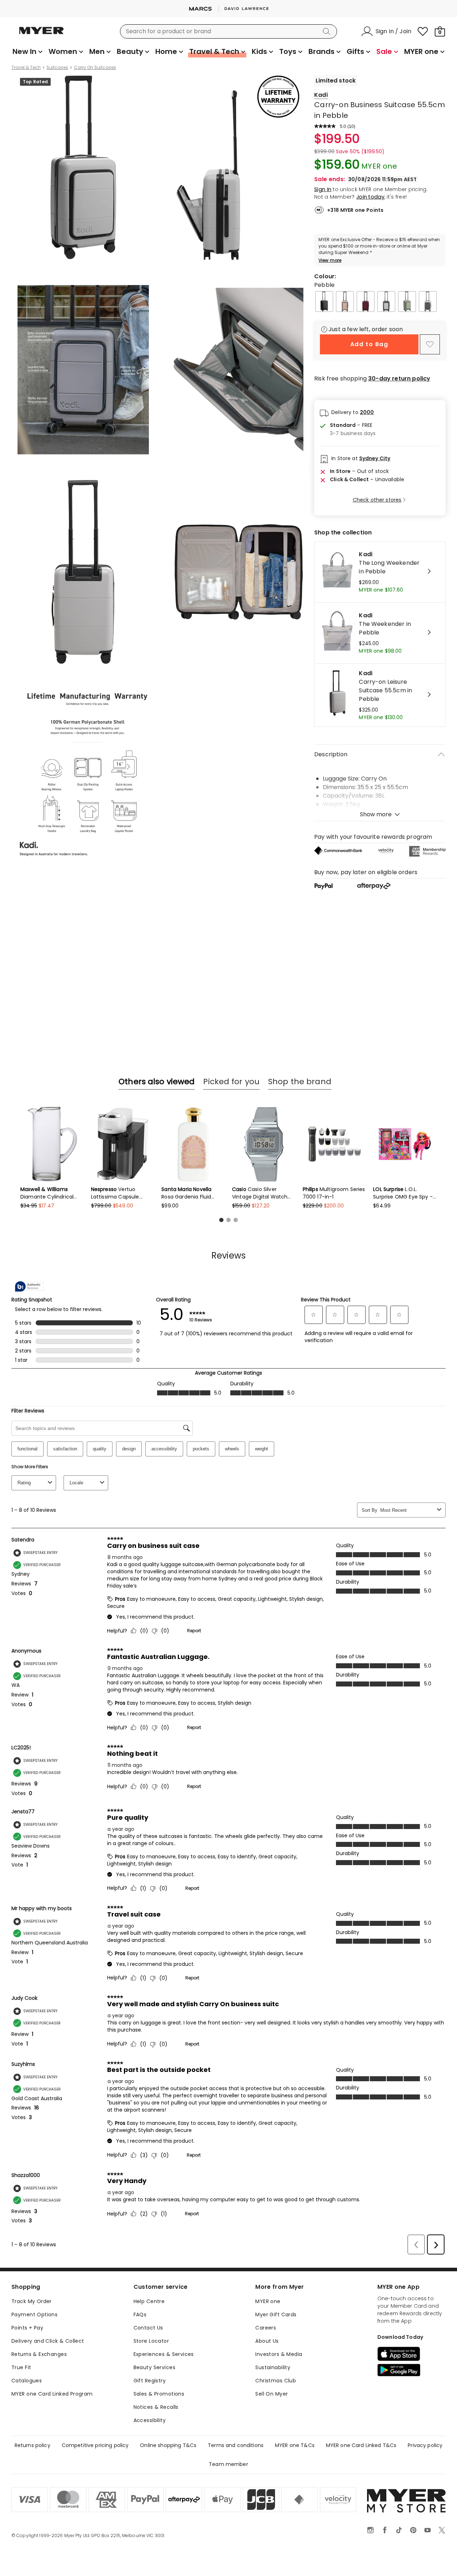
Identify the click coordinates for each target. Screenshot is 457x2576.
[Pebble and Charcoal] (428, 302)
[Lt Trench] (345, 302)
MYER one (268, 2301)
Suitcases (57, 68)
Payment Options (34, 2315)
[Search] (328, 31)
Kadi (321, 95)
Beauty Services (154, 2367)
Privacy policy (425, 2445)
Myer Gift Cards (276, 2315)
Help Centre (149, 2301)
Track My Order (32, 2301)
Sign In (323, 189)
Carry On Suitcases (95, 68)
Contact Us (148, 2328)
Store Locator (151, 2341)
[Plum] (366, 302)
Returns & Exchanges (39, 2354)
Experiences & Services (164, 2354)
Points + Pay (27, 2328)
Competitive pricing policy (95, 2445)
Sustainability (273, 2367)
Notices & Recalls (156, 2407)
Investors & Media (279, 2354)
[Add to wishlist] (430, 344)
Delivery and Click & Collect (48, 2341)
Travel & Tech (26, 68)
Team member (228, 2464)
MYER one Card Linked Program (52, 2394)
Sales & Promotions (159, 2394)
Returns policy (32, 2445)
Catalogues (27, 2381)
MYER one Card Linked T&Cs (361, 2445)
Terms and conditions (236, 2445)
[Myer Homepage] (41, 35)
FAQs (140, 2315)
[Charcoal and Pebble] (386, 302)
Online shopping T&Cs (168, 2445)
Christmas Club (276, 2381)
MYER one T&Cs (295, 2445)
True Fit (21, 2367)
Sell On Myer (272, 2394)
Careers (266, 2328)
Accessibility (150, 2420)
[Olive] (407, 302)
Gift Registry (150, 2381)
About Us (267, 2341)
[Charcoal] (324, 302)
